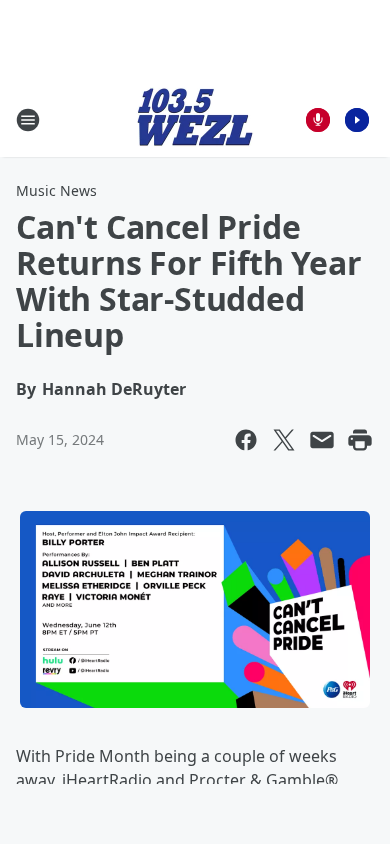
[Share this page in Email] (322, 440)
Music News (56, 190)
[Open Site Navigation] (28, 120)
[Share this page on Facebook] (246, 440)
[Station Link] (195, 119)
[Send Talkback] (318, 120)
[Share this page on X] (284, 440)
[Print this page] (360, 440)
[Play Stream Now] (357, 120)
